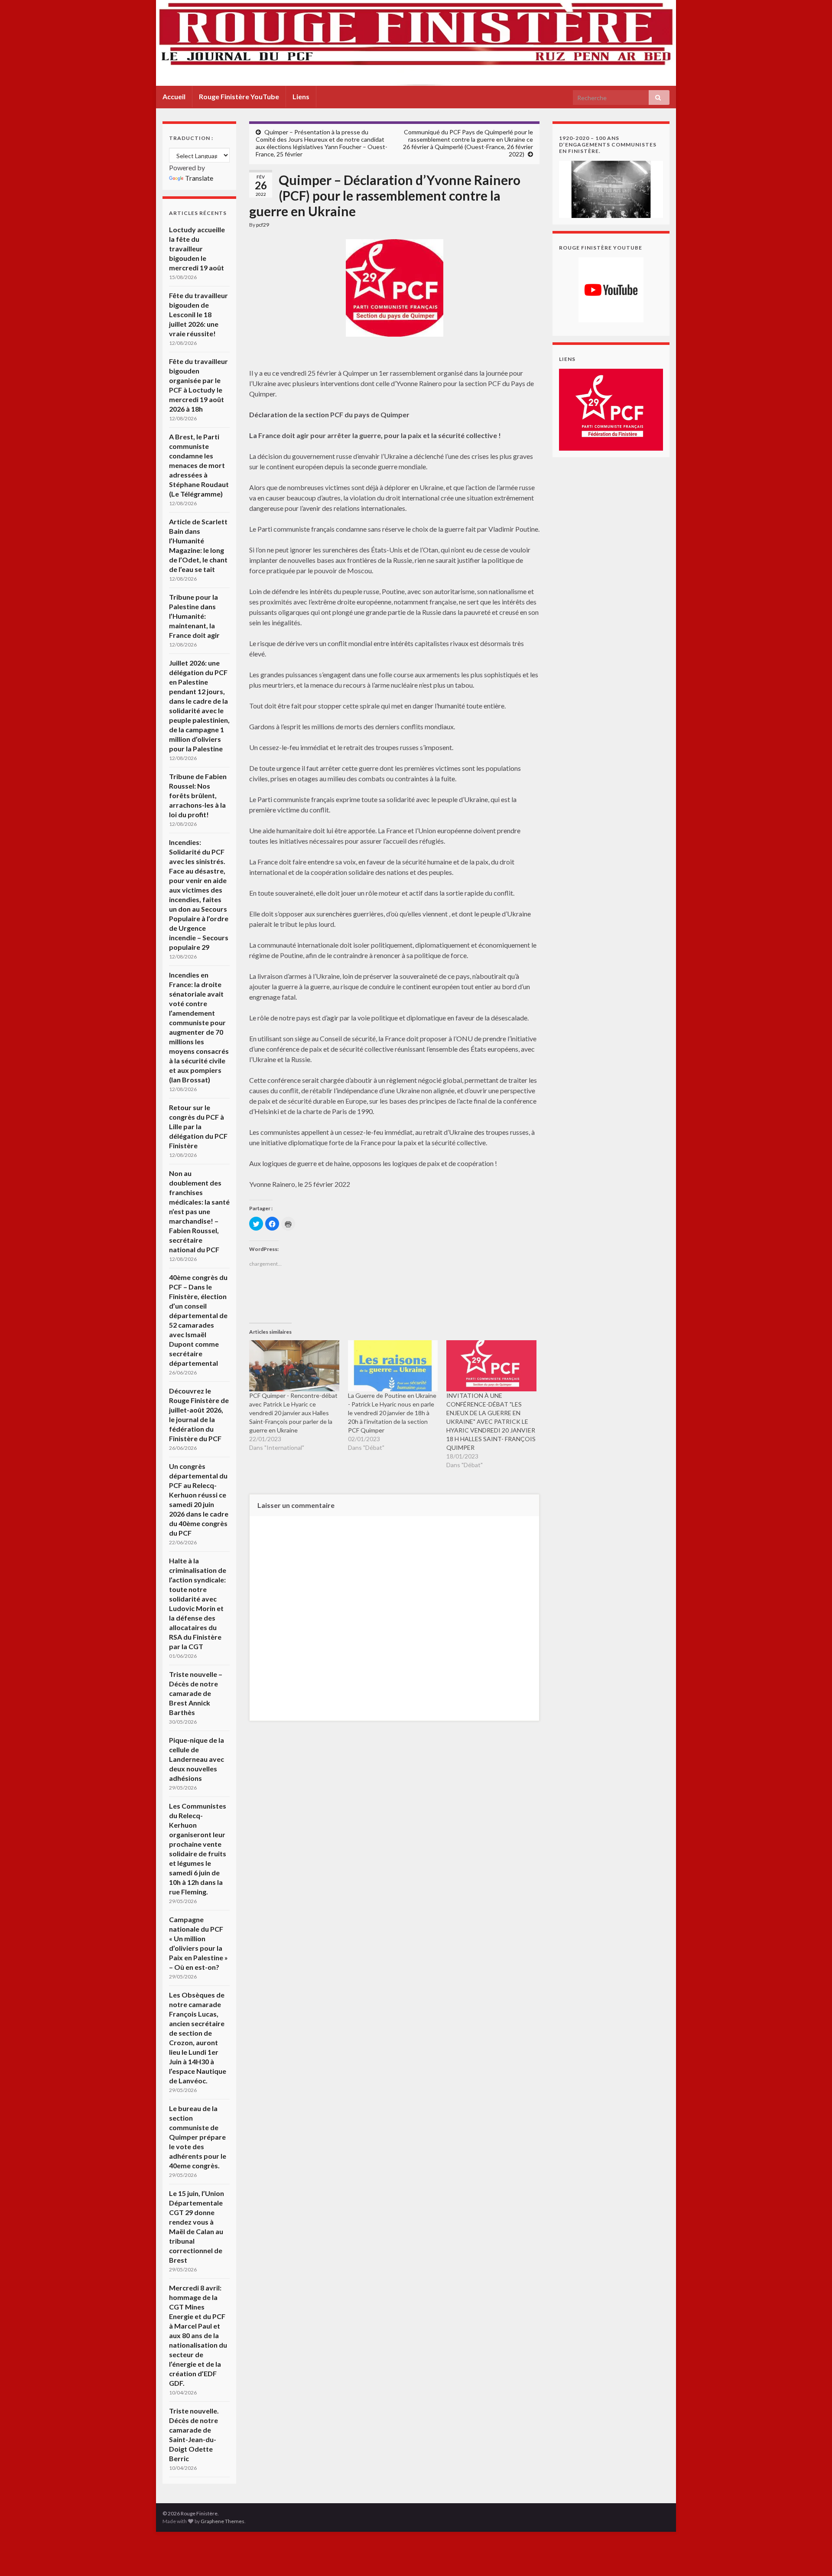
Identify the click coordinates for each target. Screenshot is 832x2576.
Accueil (174, 96)
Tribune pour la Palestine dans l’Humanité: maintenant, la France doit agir (194, 616)
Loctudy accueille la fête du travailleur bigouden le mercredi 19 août (197, 249)
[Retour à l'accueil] (416, 43)
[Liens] (611, 409)
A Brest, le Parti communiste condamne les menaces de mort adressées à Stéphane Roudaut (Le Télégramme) (199, 465)
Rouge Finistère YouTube (239, 96)
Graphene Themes (223, 2521)
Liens (301, 96)
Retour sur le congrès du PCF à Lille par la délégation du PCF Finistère (198, 1126)
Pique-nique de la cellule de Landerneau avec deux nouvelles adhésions (197, 1759)
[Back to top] (812, 2557)
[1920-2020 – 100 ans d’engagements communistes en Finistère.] (611, 188)
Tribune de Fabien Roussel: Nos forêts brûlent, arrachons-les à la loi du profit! (198, 795)
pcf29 (263, 225)
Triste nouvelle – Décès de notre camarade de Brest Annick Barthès (196, 1693)
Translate (199, 178)
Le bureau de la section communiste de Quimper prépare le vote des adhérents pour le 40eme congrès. (198, 2137)
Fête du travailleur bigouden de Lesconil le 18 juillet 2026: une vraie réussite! (198, 314)
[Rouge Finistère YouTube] (611, 290)
